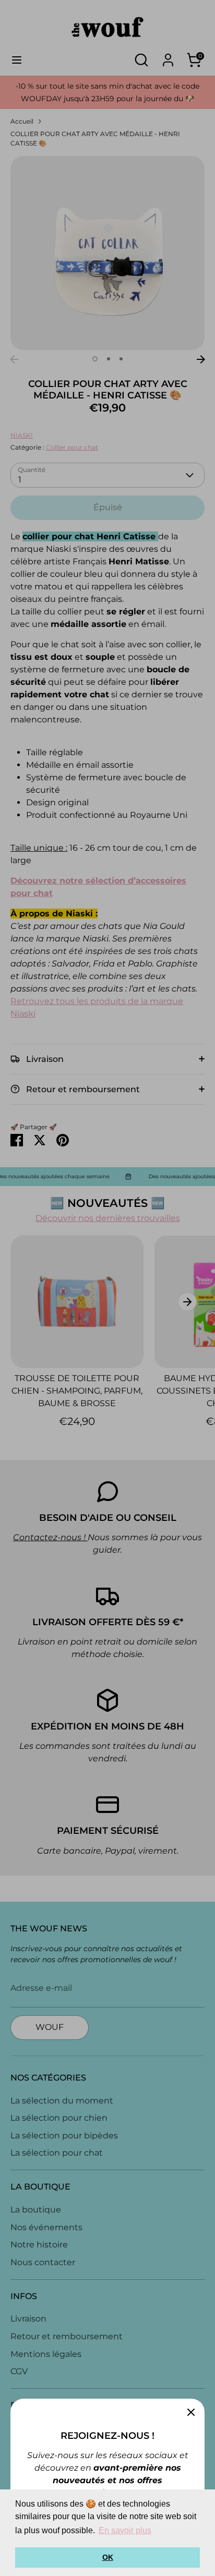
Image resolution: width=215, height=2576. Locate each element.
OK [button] (108, 2557)
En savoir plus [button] (125, 2530)
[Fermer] (191, 2412)
